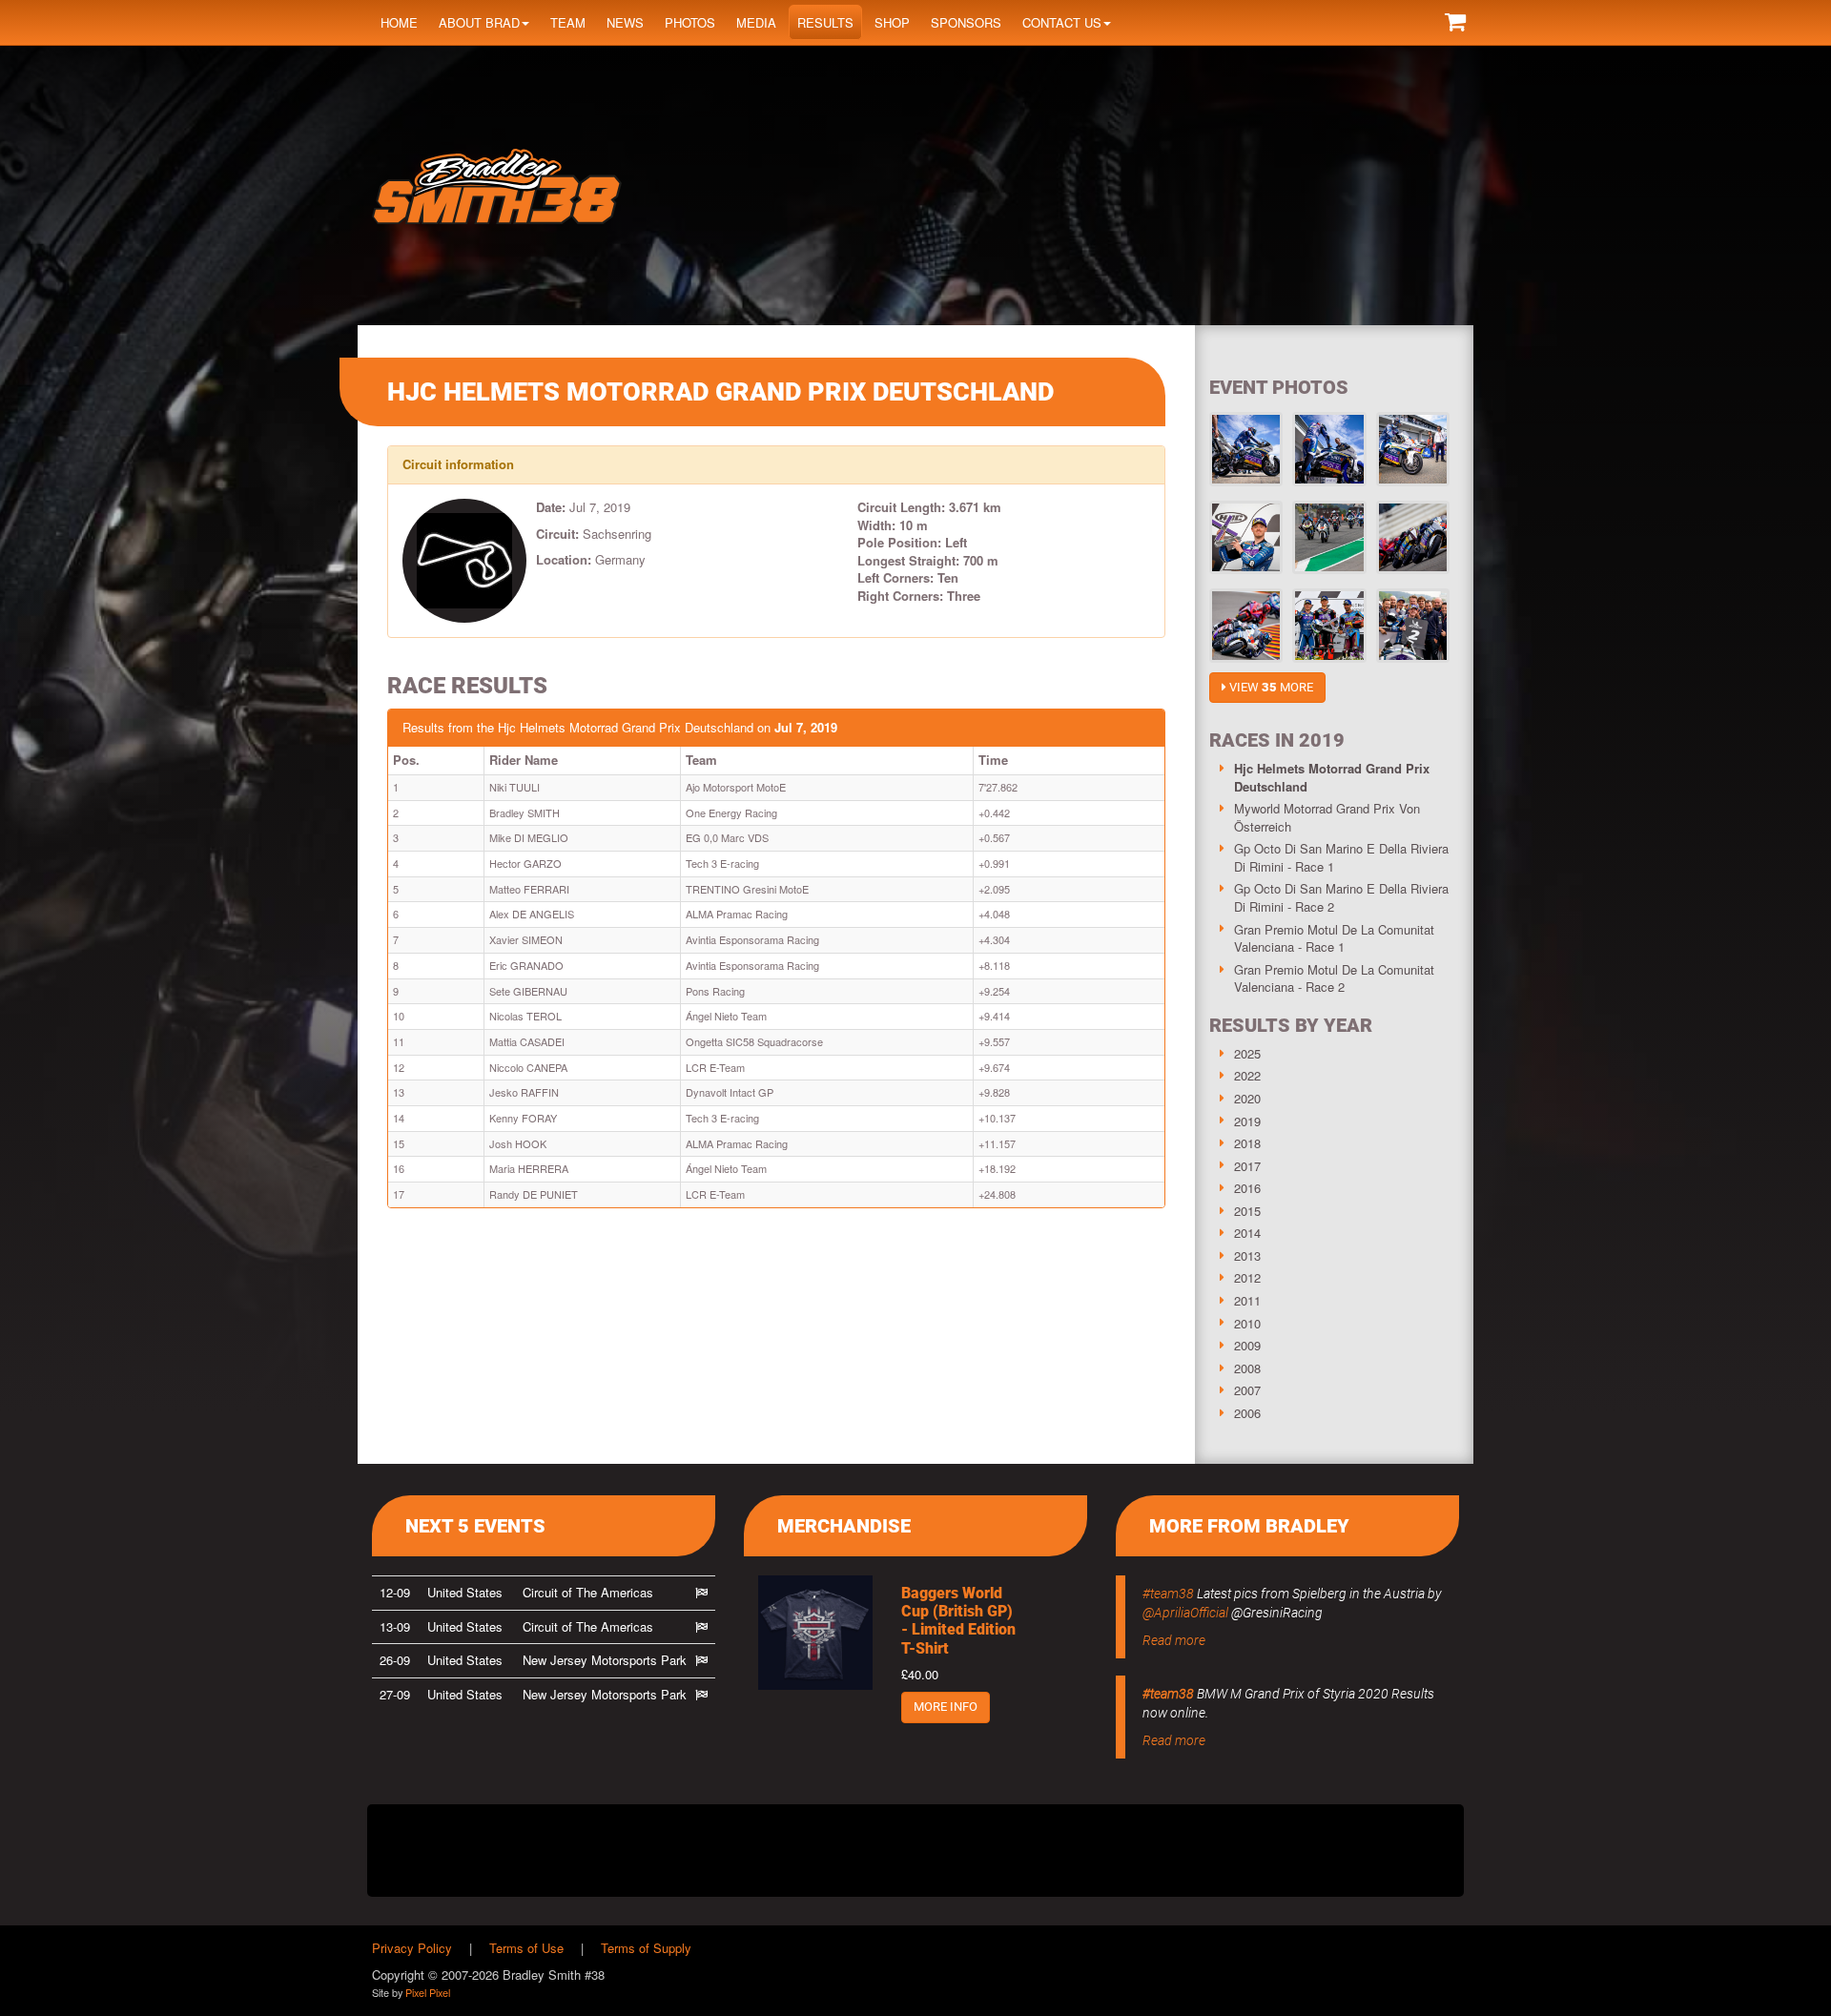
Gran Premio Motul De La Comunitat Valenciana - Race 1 (1334, 938)
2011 (1247, 1300)
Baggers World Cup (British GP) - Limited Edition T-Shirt (958, 1621)
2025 (1247, 1053)
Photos (690, 22)
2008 (1247, 1368)
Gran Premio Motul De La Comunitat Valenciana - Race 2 (1334, 978)
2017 (1247, 1166)
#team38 (1168, 1594)
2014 (1247, 1233)
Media (756, 22)
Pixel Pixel (428, 1992)
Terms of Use (526, 1948)
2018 (1247, 1143)
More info (946, 1707)
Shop (892, 22)
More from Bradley (1249, 1526)
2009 (1247, 1345)
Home (399, 22)
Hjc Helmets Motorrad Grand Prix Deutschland (1332, 777)
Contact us (1062, 22)
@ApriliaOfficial (1185, 1613)
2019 (1247, 1121)
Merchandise (844, 1526)
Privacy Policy (412, 1948)
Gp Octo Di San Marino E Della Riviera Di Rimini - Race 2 (1341, 897)
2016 (1247, 1188)
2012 (1247, 1277)
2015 (1247, 1211)
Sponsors (966, 22)
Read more (1174, 1640)
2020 (1247, 1098)
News (625, 22)
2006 (1247, 1413)
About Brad (479, 22)
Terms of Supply (646, 1948)
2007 (1247, 1390)
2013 (1247, 1255)
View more (1270, 687)
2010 (1247, 1323)
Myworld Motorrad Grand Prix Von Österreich (1327, 817)
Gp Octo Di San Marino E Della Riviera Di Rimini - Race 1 (1341, 857)
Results (825, 22)
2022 (1247, 1075)
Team (568, 22)
